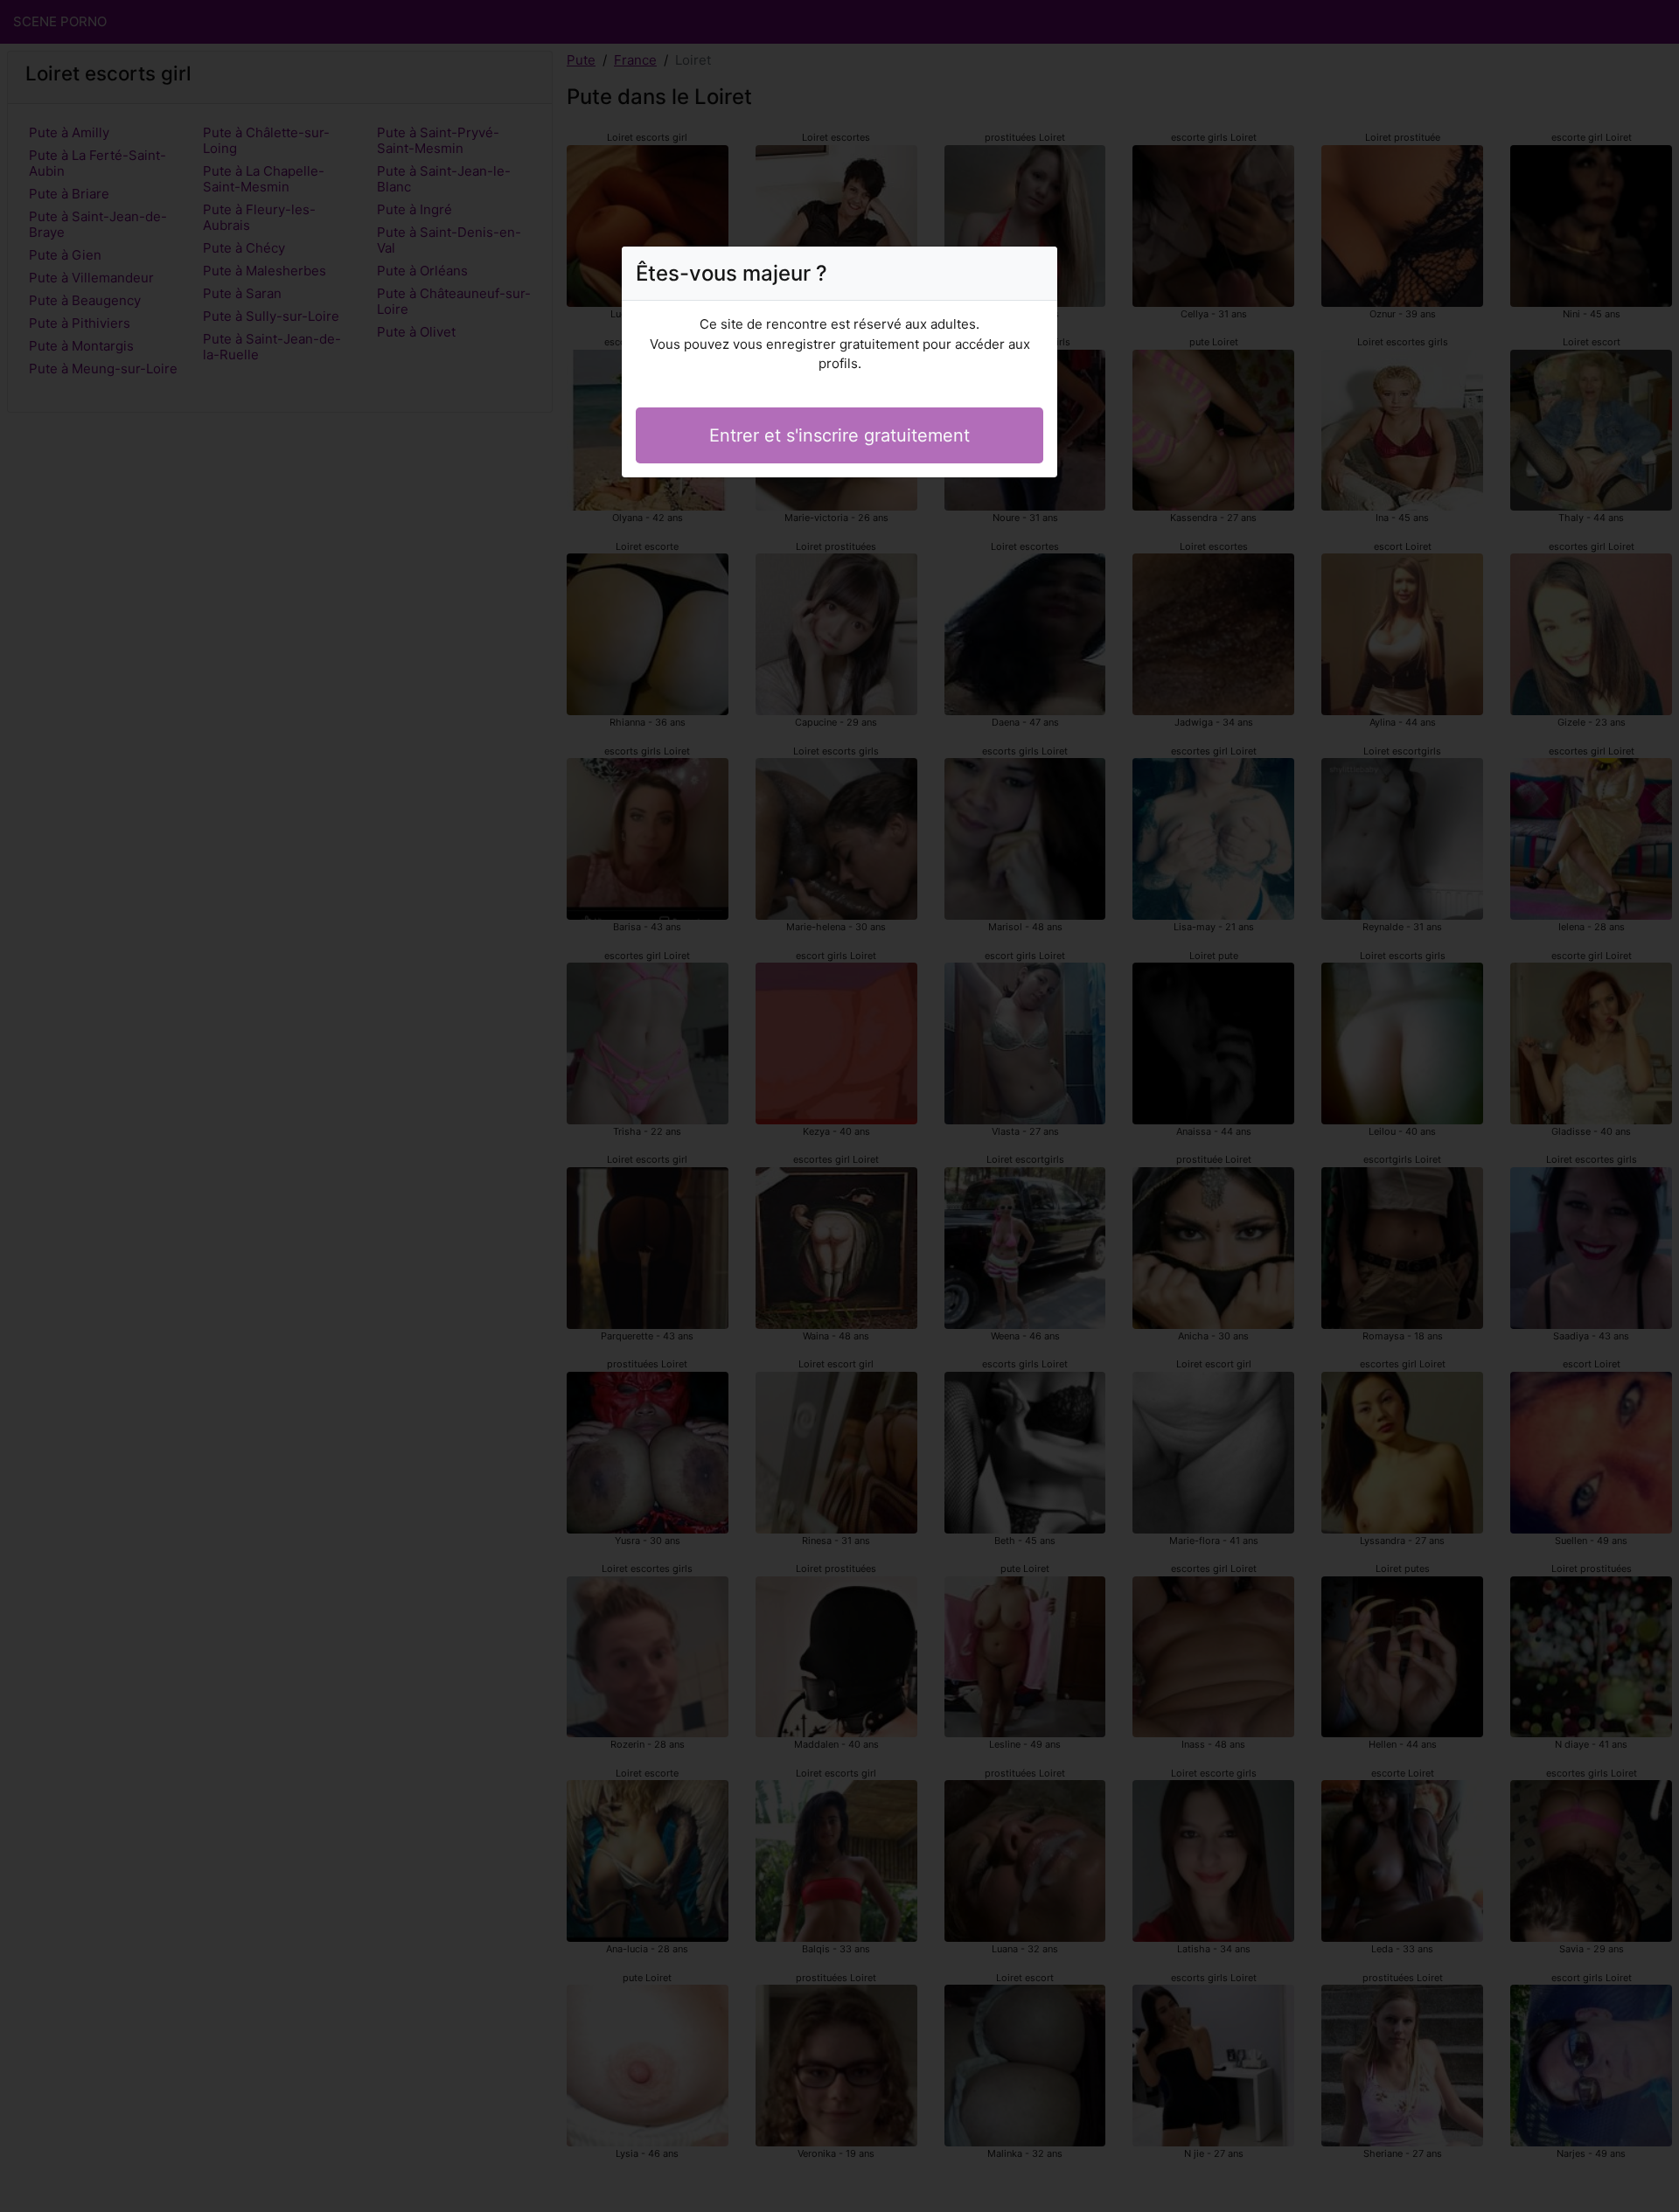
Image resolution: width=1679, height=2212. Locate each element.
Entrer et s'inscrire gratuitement (839, 435)
